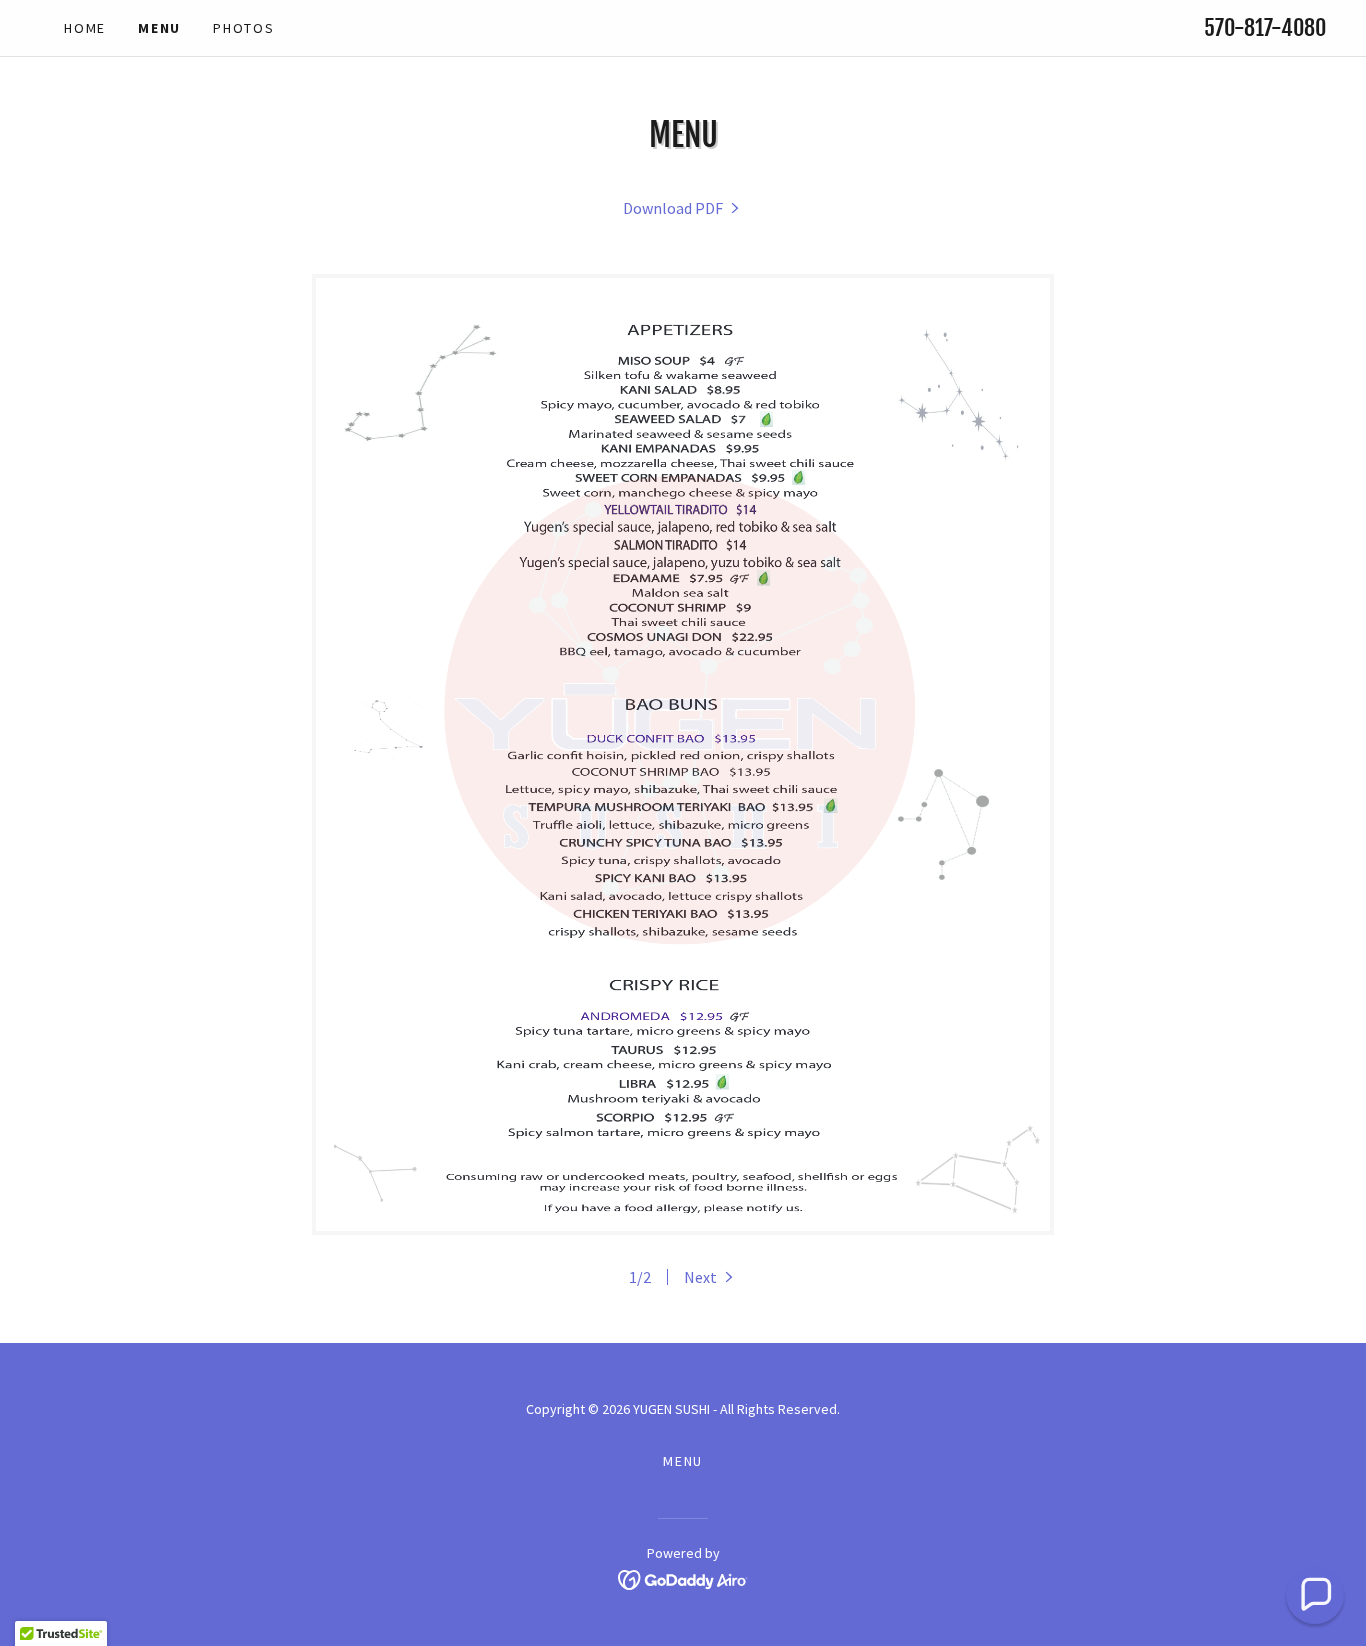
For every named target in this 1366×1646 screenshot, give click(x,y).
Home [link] (85, 28)
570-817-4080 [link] (1265, 27)
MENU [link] (159, 28)
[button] (710, 1277)
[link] (683, 208)
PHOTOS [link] (244, 28)
